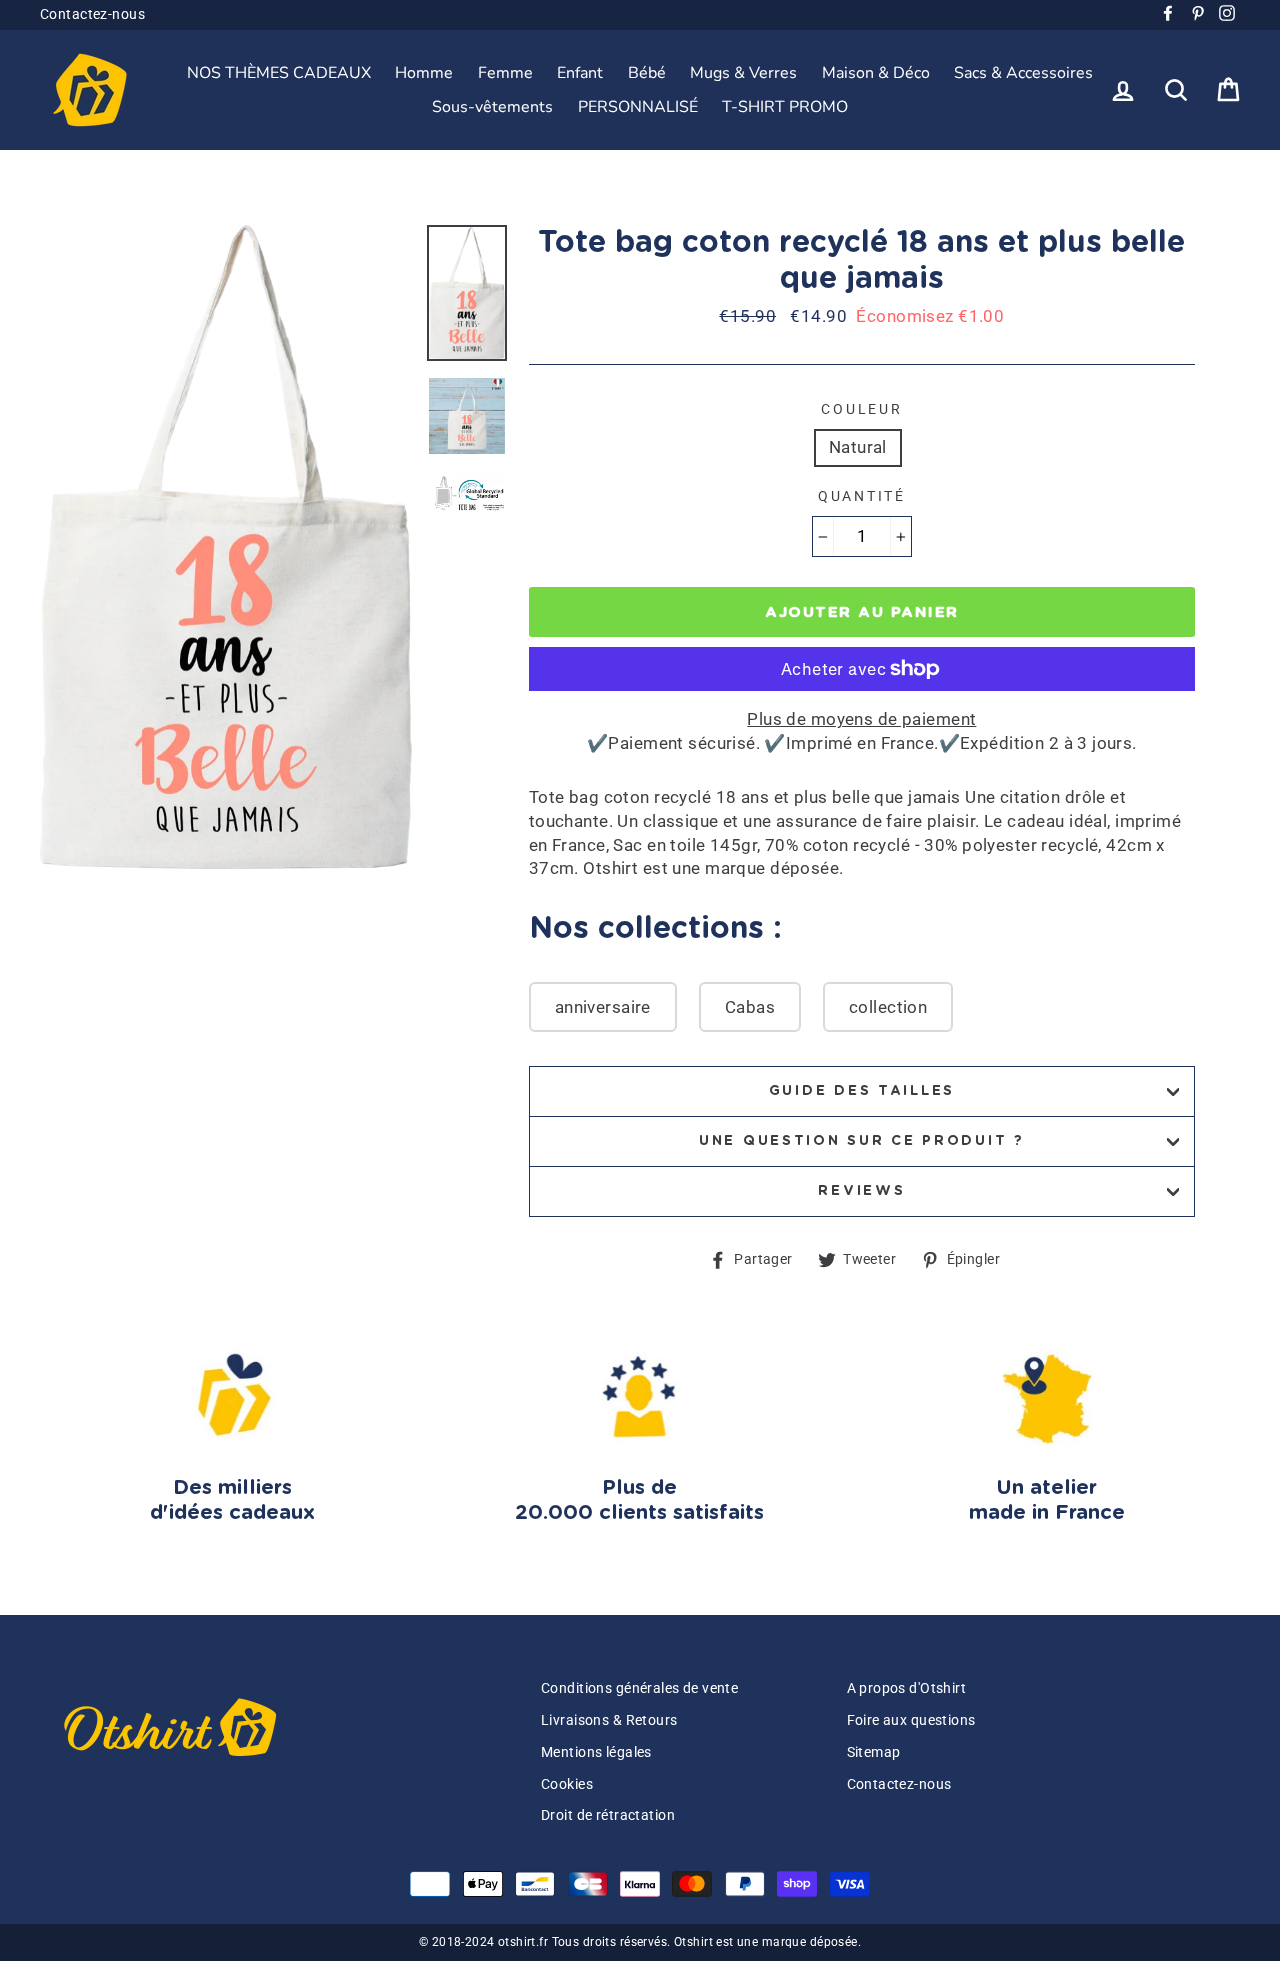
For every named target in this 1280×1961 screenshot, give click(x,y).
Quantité (862, 496)
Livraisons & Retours (609, 1720)
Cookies (567, 1784)
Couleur (861, 409)
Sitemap (874, 1752)
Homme (424, 73)
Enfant (580, 73)
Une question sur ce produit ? (862, 1141)
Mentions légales (596, 1752)
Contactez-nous (92, 14)
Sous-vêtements (492, 107)
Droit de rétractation (608, 1815)
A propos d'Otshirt (907, 1688)
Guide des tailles (862, 1091)
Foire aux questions (911, 1720)
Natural (858, 447)
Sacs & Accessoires (1023, 73)
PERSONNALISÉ (638, 107)
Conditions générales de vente (639, 1688)
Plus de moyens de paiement (861, 719)
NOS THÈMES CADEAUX (279, 73)
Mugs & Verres (743, 73)
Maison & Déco (876, 73)
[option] (226, 547)
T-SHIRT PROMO (785, 107)
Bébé (647, 73)
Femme (505, 73)
